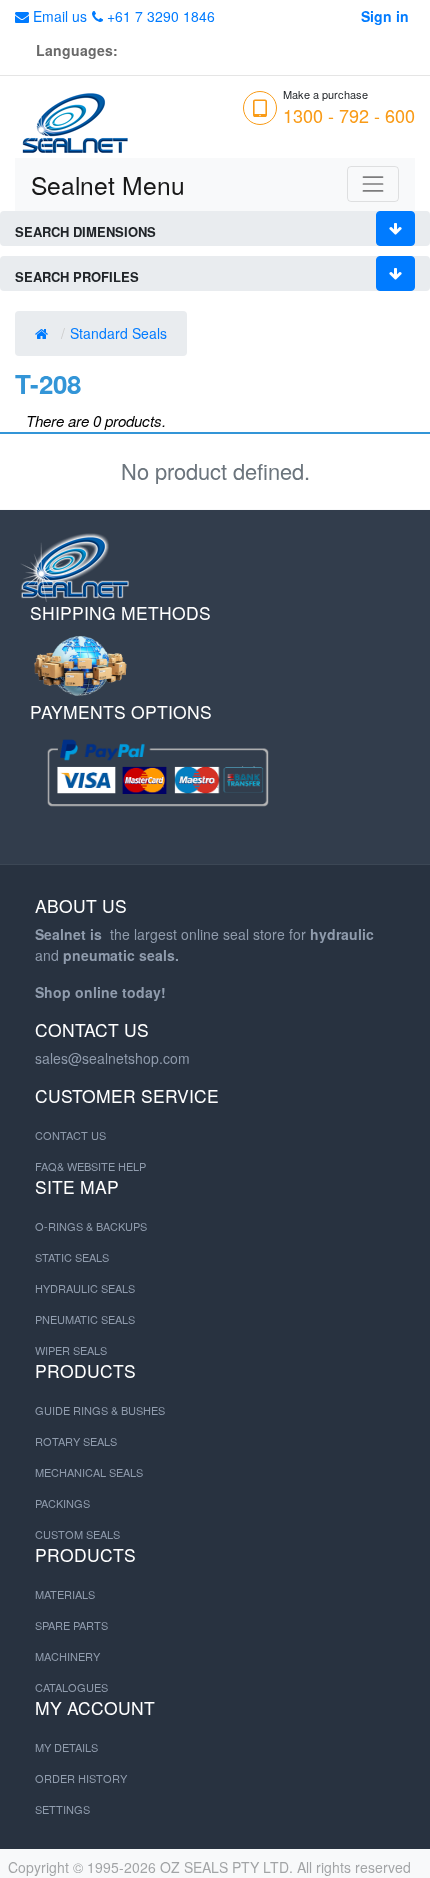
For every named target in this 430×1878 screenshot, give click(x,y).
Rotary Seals (76, 1441)
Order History (81, 1778)
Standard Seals (120, 333)
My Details (66, 1747)
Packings (62, 1503)
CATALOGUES (71, 1687)
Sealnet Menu (108, 184)
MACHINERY (67, 1656)
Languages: (77, 50)
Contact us (70, 1135)
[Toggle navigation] (373, 184)
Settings (62, 1809)
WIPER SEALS (71, 1350)
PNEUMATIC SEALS (85, 1319)
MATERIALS (65, 1594)
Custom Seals (77, 1534)
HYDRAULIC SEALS (85, 1288)
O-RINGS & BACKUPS (91, 1226)
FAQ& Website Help (90, 1166)
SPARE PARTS (71, 1625)
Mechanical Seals (89, 1472)
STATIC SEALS (72, 1257)
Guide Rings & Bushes (100, 1410)
